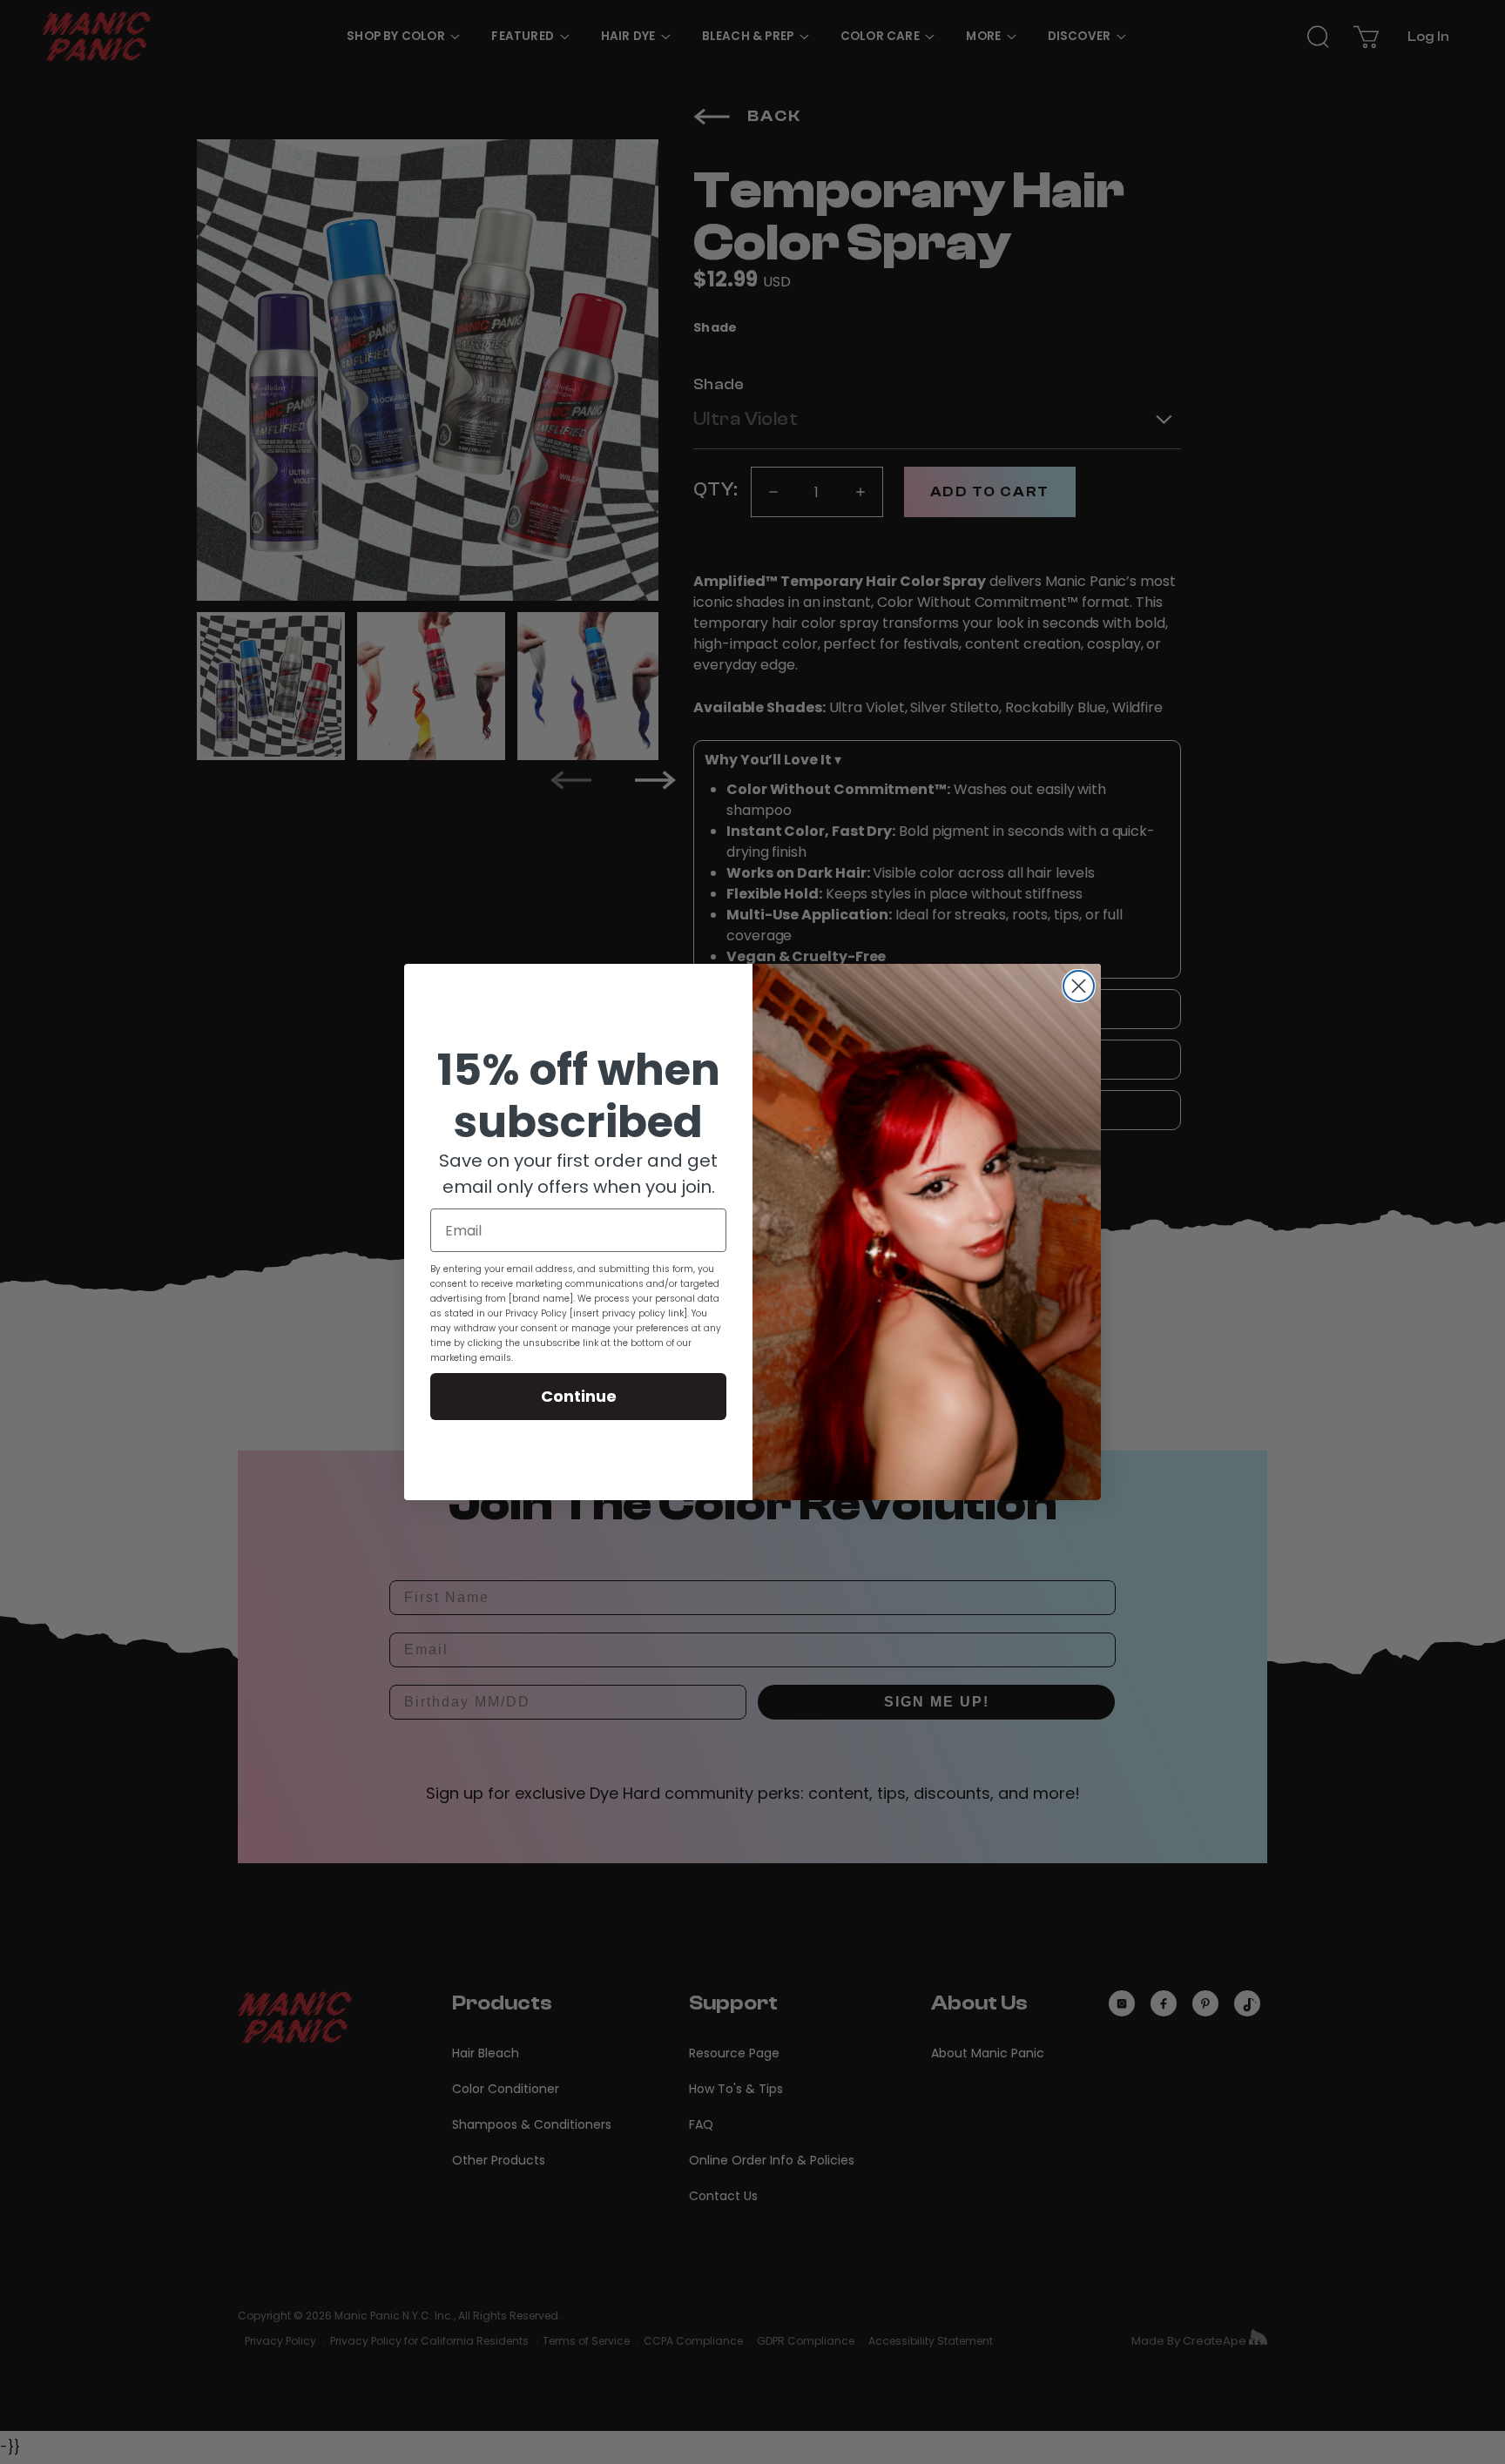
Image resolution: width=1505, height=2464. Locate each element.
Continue (579, 1396)
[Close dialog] (1079, 986)
